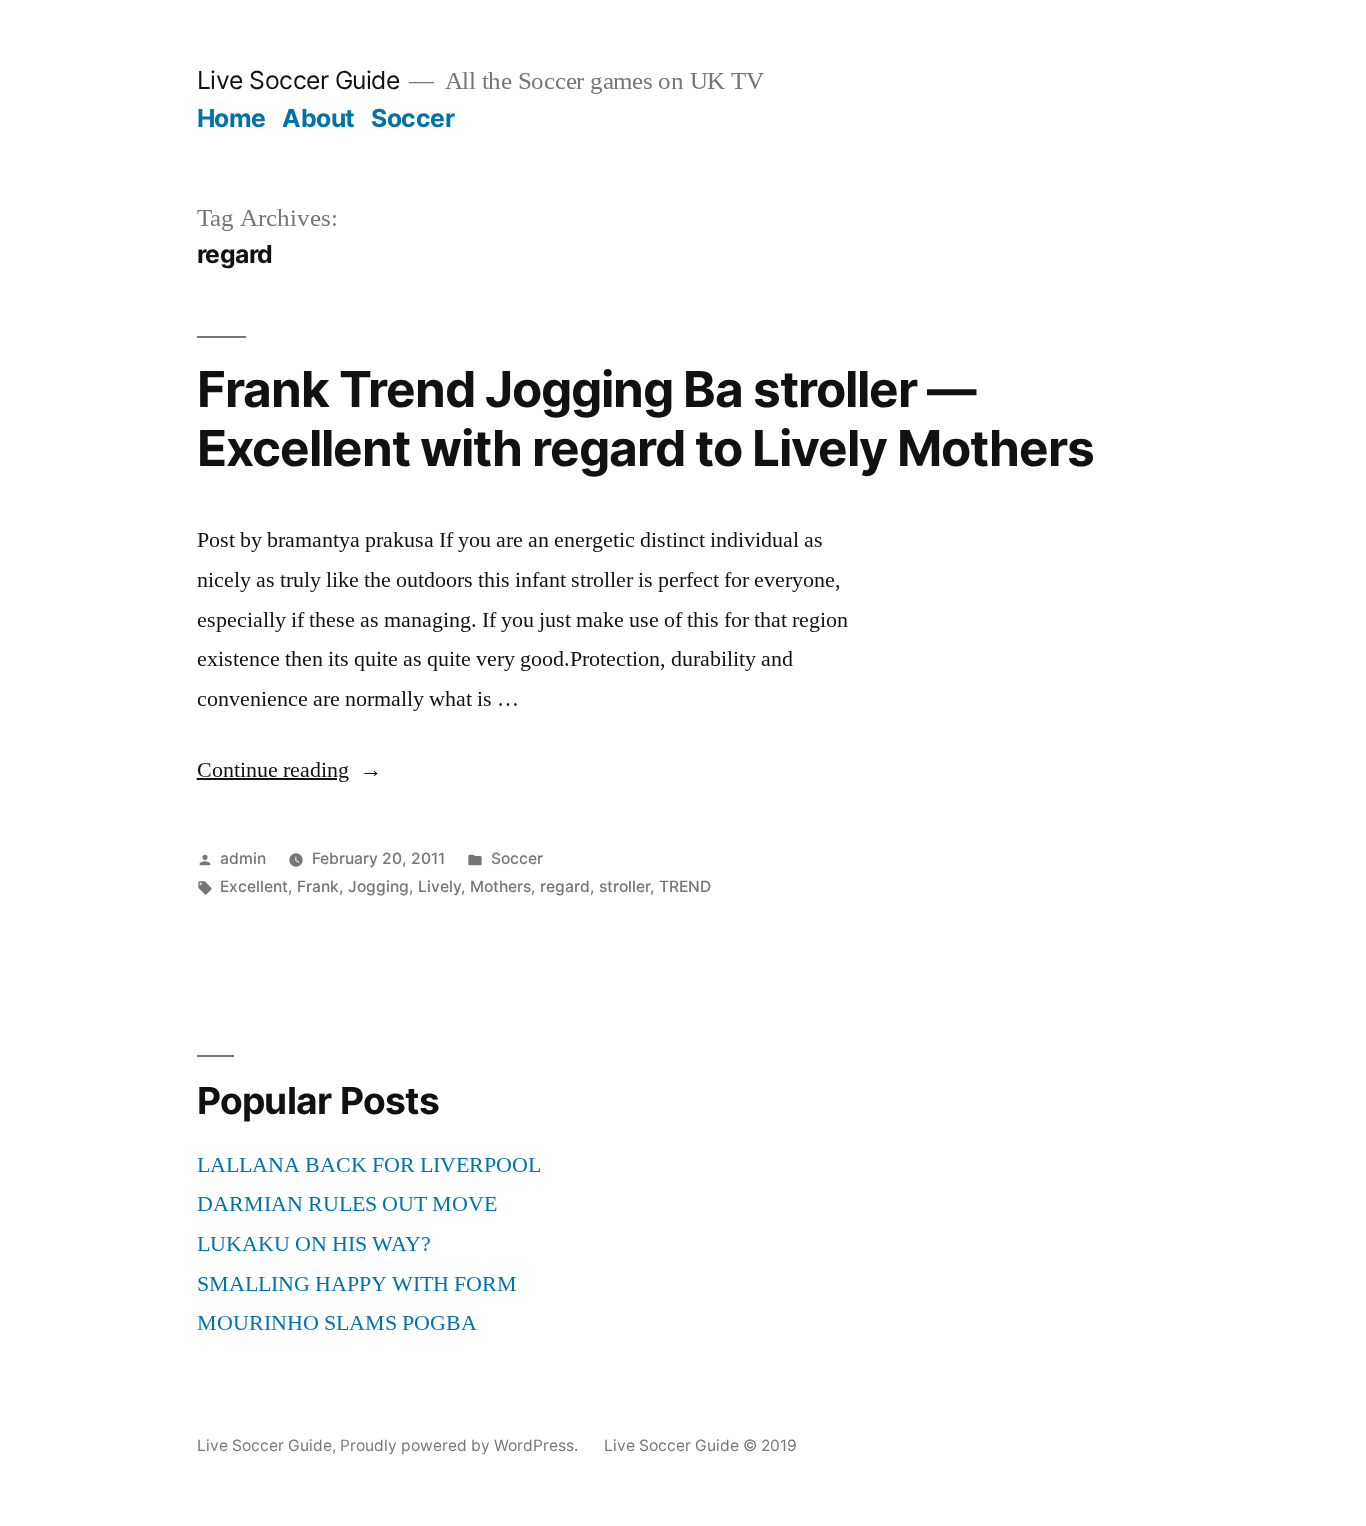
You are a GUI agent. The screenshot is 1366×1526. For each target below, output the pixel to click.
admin (243, 858)
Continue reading (289, 770)
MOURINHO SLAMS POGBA (337, 1323)
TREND (685, 886)
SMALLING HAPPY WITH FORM (357, 1284)
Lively (439, 886)
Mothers (500, 886)
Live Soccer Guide (298, 80)
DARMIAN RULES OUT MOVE (347, 1204)
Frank (318, 886)
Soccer (412, 118)
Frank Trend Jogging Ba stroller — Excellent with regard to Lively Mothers (645, 418)
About (318, 118)
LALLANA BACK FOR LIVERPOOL (369, 1165)
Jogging (378, 886)
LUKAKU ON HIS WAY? (314, 1244)
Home (231, 118)
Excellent (254, 886)
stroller (624, 886)
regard (565, 886)
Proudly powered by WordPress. (461, 1445)
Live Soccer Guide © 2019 (700, 1445)
